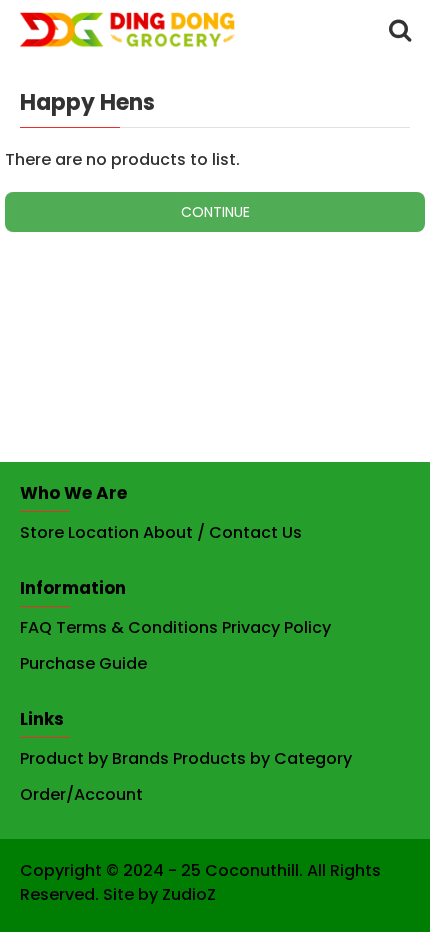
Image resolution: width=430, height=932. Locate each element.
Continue (215, 212)
